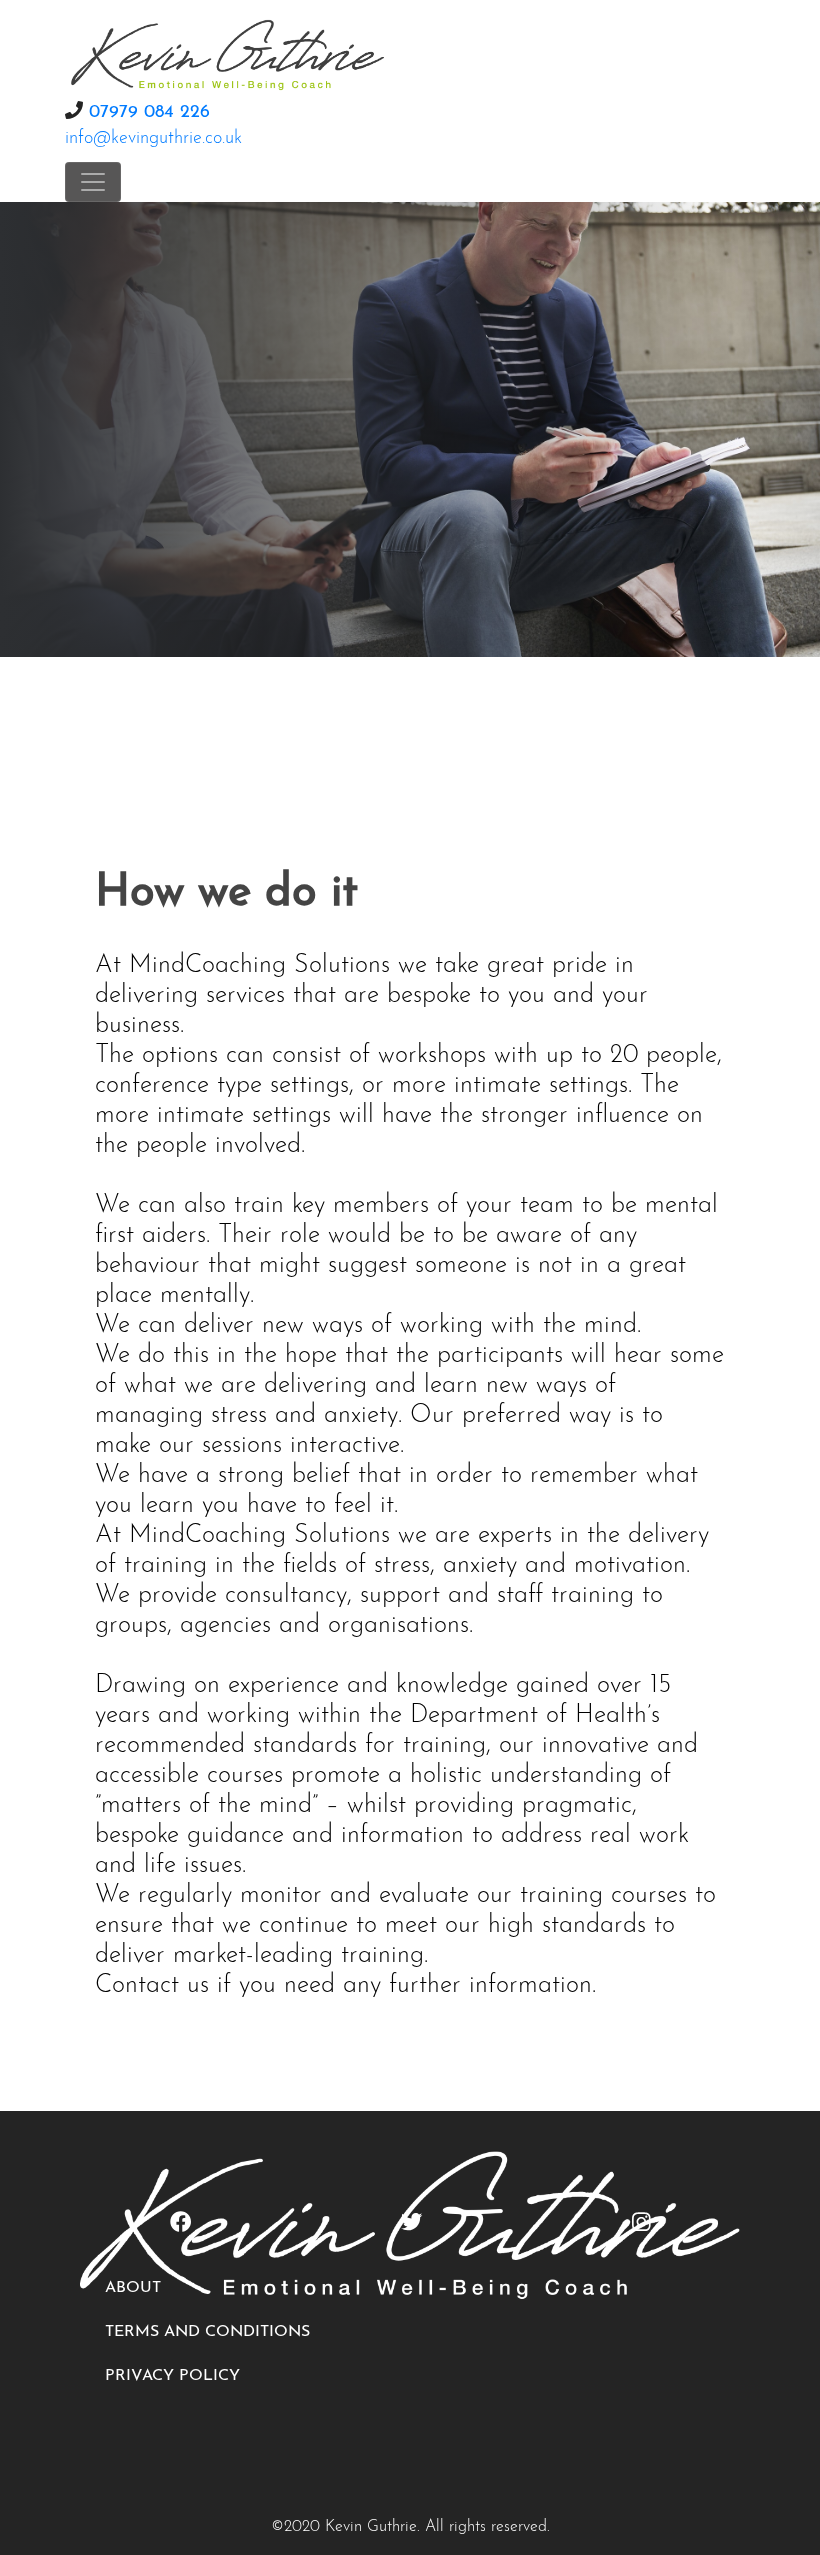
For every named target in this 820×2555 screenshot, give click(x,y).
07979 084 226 (149, 113)
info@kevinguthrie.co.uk (153, 139)
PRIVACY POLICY (172, 2376)
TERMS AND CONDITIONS (207, 2332)
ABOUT (133, 2288)
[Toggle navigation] (93, 182)
